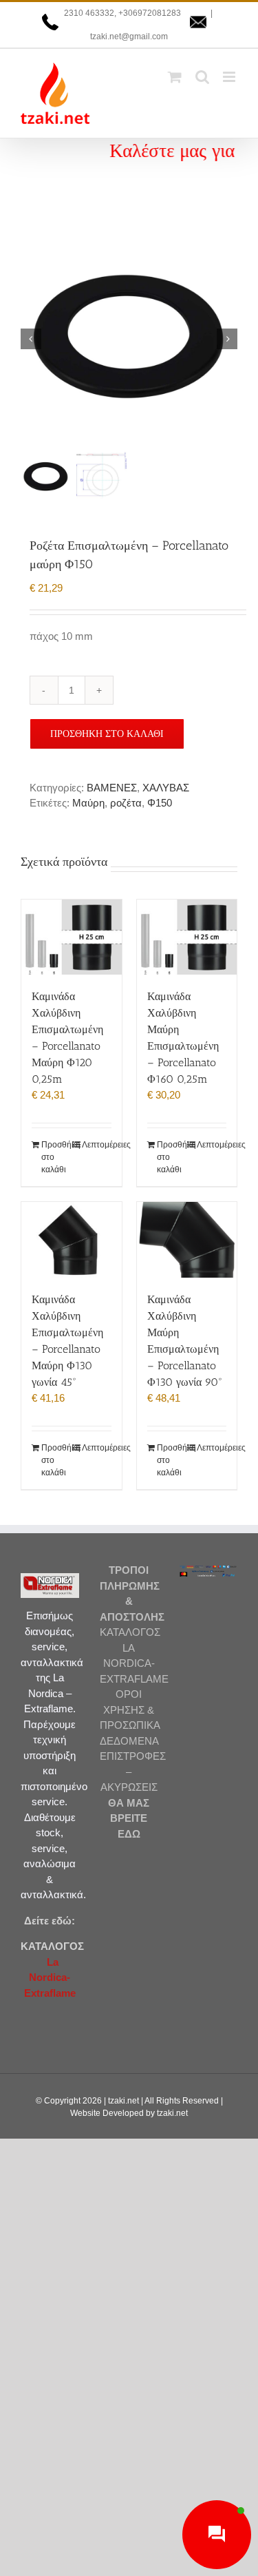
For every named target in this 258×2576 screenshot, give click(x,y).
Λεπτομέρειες (97, 1145)
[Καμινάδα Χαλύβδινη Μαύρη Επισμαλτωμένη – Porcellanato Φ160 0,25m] (187, 937)
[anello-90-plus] (129, 339)
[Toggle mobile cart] (175, 77)
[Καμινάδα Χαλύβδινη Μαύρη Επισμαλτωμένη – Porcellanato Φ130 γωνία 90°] (187, 1239)
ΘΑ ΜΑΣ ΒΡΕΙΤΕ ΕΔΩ (129, 1818)
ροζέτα (126, 803)
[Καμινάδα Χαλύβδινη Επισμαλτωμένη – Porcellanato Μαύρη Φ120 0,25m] (72, 937)
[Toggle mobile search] (202, 77)
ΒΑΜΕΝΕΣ (112, 788)
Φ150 (160, 803)
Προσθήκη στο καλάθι (107, 734)
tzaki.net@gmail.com (129, 37)
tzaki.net (123, 2101)
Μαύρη (88, 803)
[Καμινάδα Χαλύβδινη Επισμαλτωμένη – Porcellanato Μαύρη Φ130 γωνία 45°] (72, 1239)
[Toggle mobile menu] (230, 77)
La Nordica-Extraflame (50, 1977)
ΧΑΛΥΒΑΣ (166, 788)
